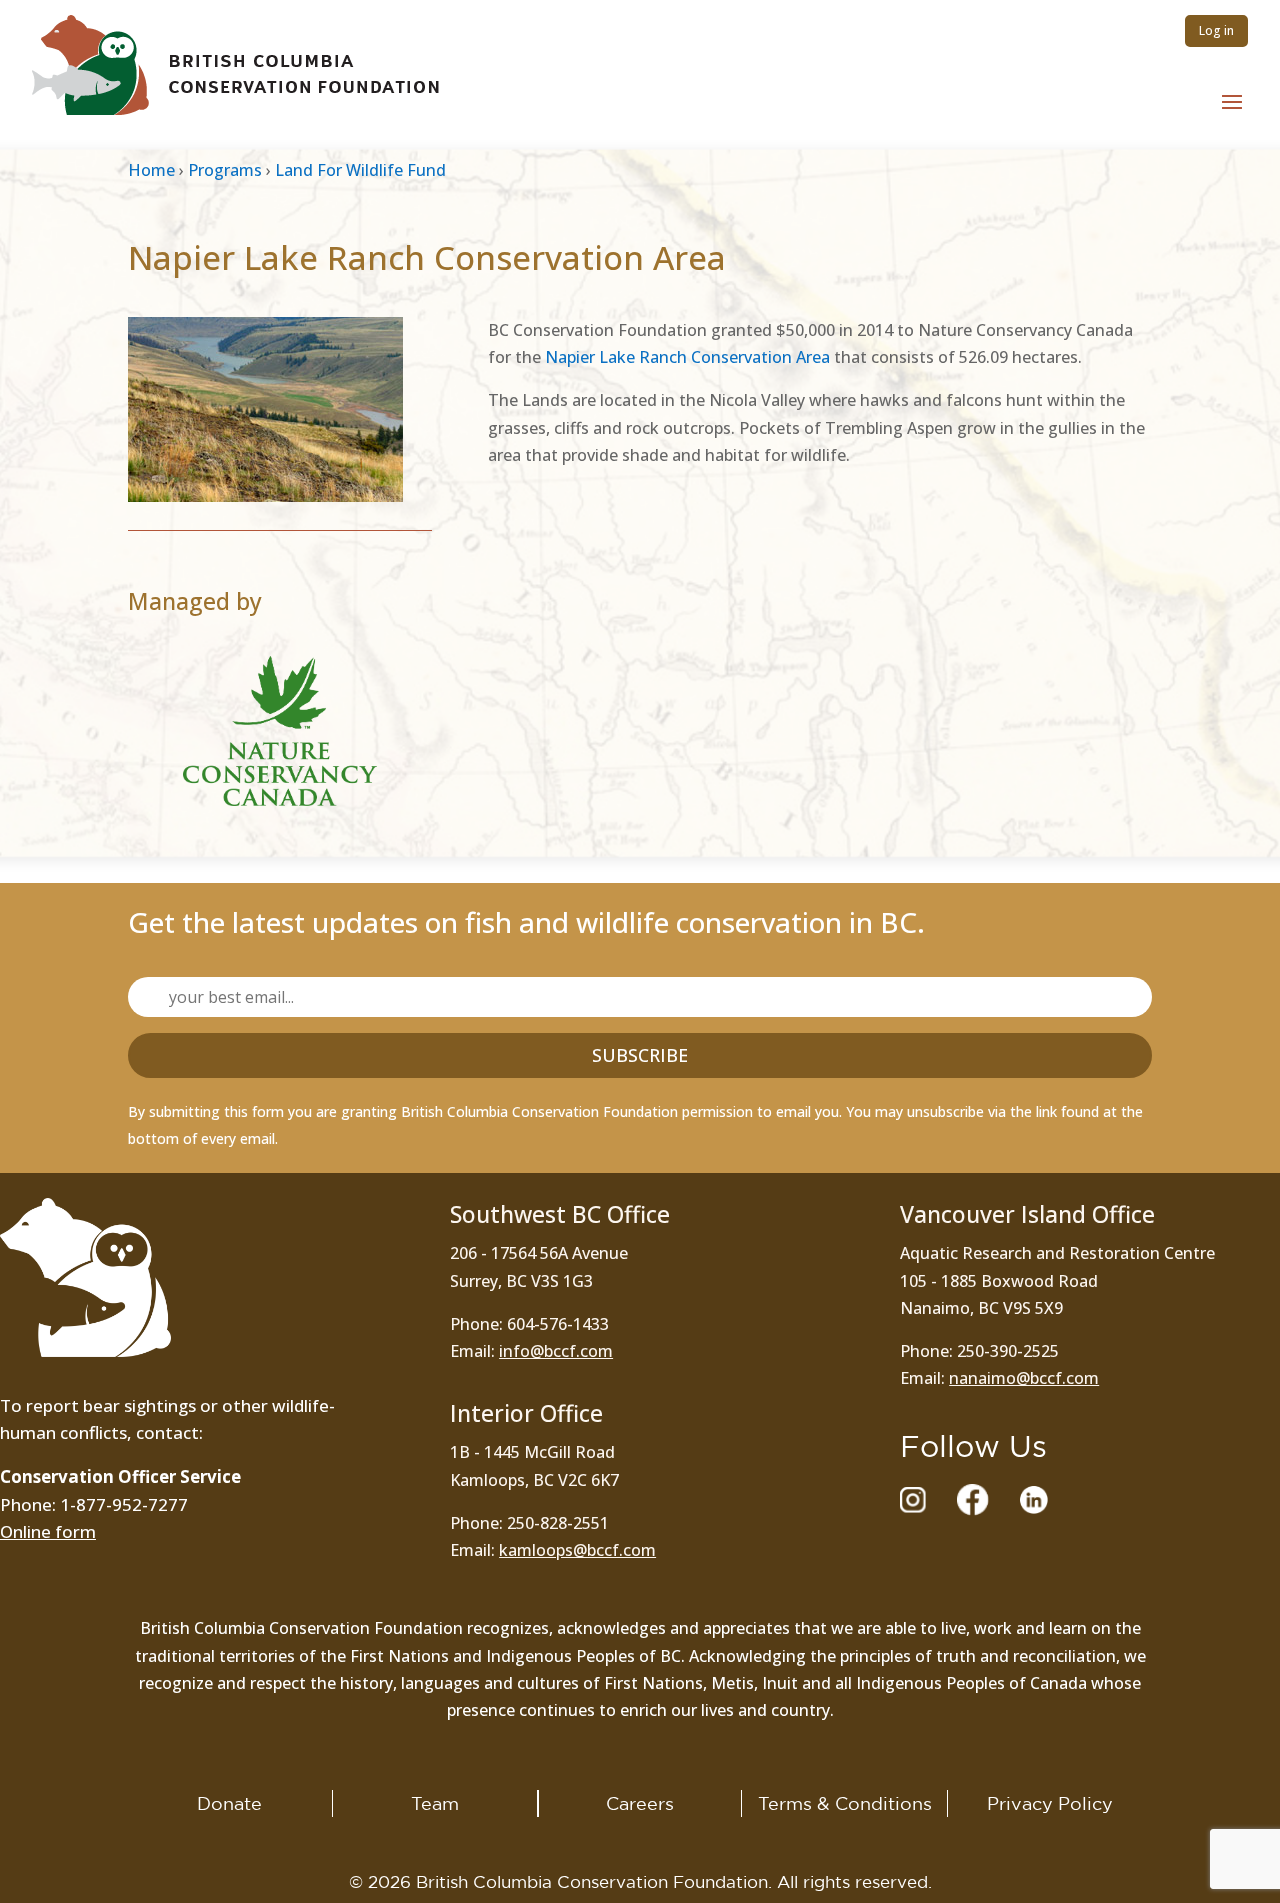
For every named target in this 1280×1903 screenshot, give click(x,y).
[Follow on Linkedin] (1034, 1500)
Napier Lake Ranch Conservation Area (687, 357)
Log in (1216, 30)
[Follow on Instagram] (913, 1500)
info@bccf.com (556, 1351)
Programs (225, 170)
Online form (48, 1531)
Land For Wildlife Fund (360, 170)
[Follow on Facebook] (973, 1500)
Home (151, 170)
